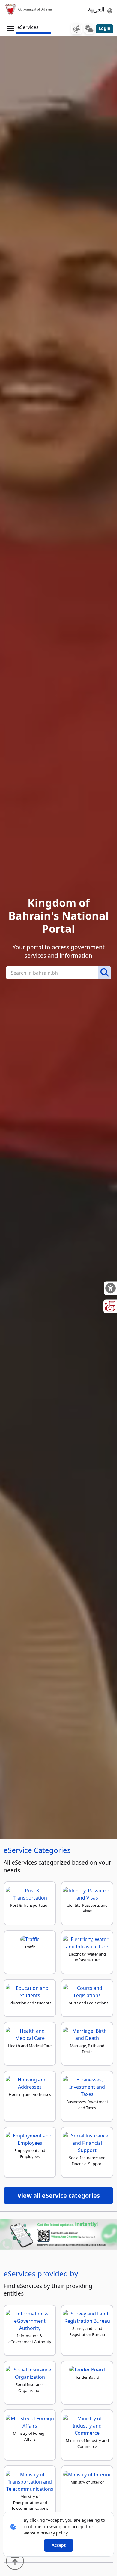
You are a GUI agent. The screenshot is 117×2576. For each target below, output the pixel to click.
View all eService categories (59, 2195)
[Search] (105, 973)
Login (105, 28)
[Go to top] (16, 2560)
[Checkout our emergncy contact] (76, 29)
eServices (28, 27)
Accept (59, 2545)
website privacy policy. (46, 2533)
